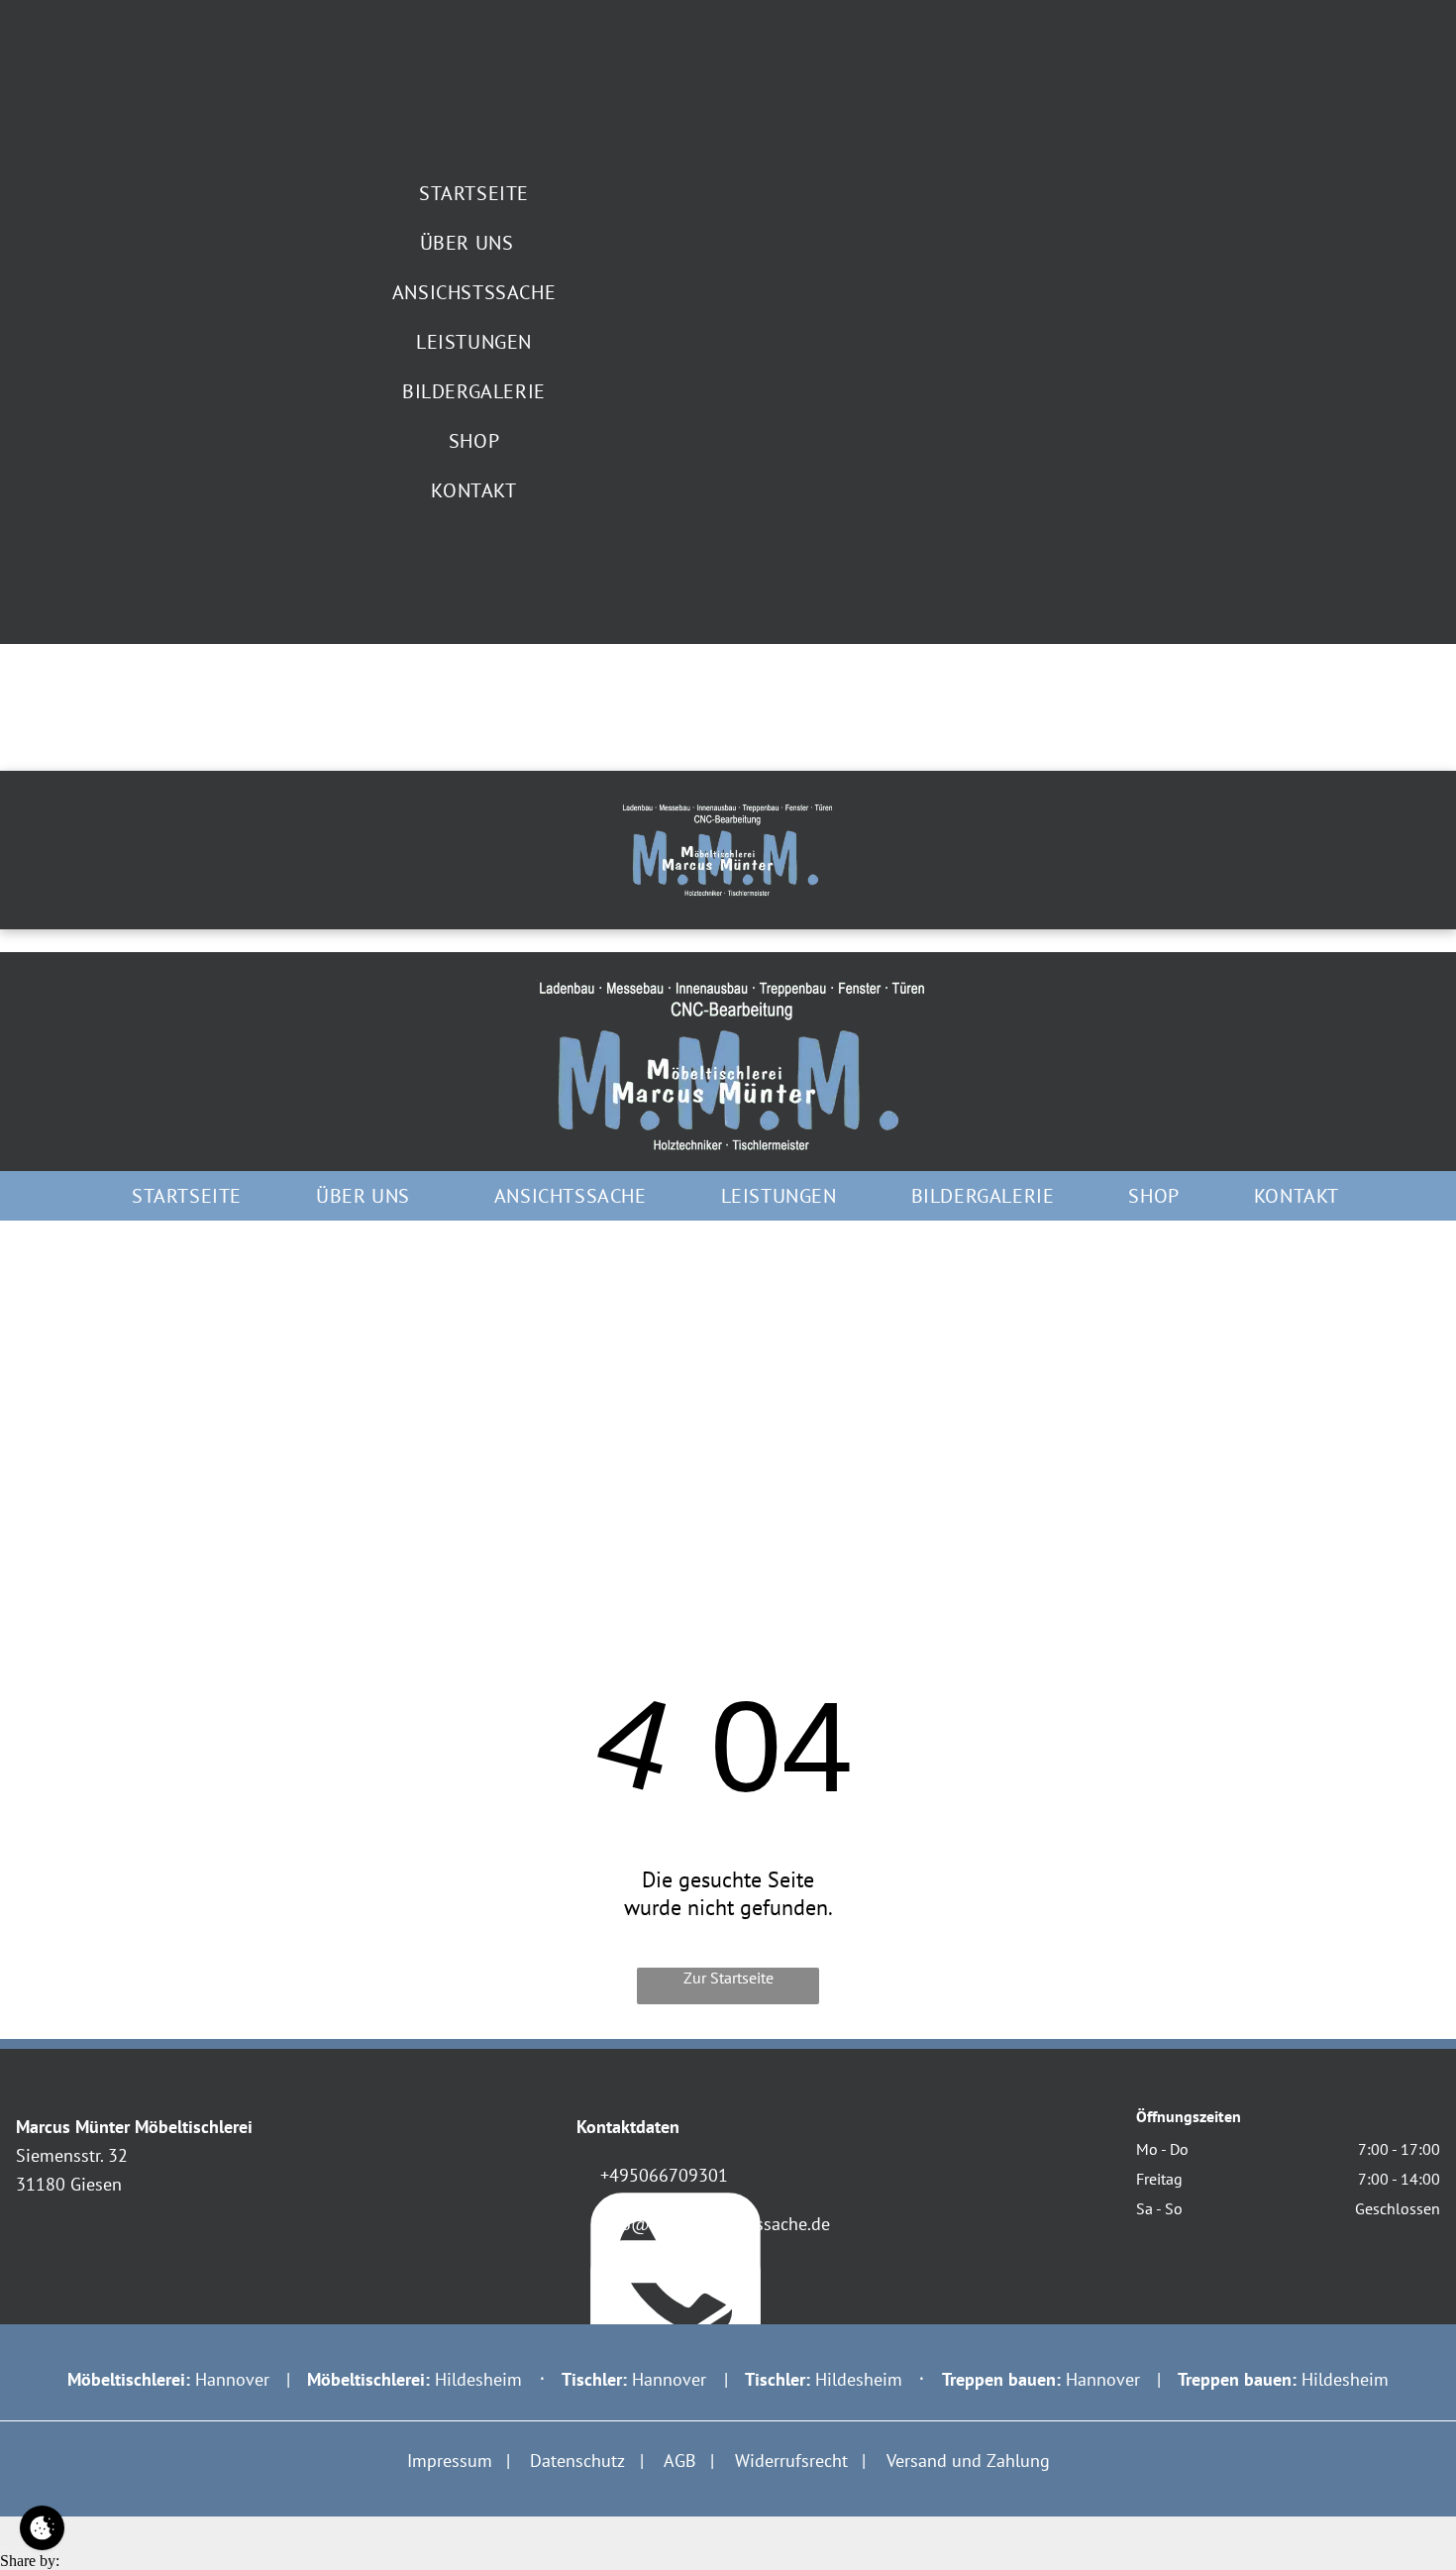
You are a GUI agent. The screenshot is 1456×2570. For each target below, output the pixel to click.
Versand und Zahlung (968, 2461)
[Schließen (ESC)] (6, 2530)
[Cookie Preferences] (42, 2528)
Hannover (232, 2379)
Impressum (450, 2461)
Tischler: (778, 2379)
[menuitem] (474, 193)
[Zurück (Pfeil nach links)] (6, 2548)
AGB (680, 2461)
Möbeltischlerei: (129, 2379)
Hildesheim (478, 2379)
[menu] (6, 947)
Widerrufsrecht (791, 2461)
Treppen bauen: (1237, 2379)
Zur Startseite (728, 1978)
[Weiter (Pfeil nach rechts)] (22, 2548)
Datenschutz (577, 2461)
